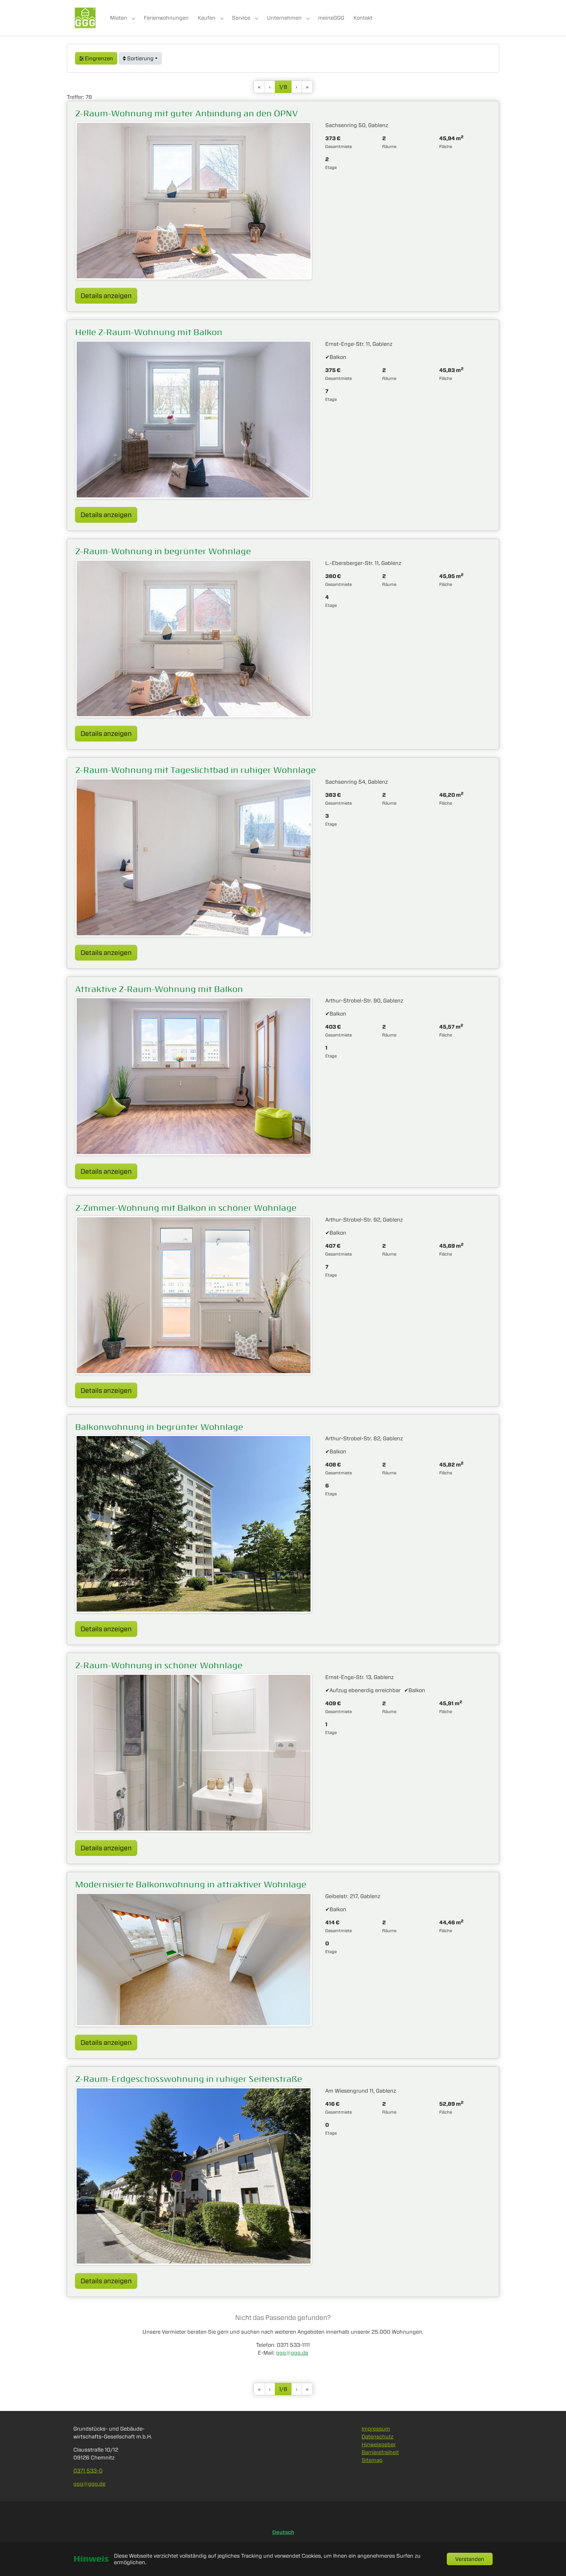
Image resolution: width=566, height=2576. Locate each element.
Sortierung (140, 58)
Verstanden (470, 2559)
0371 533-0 (88, 2471)
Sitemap (372, 2460)
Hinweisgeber (379, 2444)
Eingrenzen (98, 58)
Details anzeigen (109, 295)
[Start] (85, 18)
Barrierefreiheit (380, 2452)
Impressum (376, 2429)
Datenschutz (377, 2436)
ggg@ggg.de (292, 2353)
